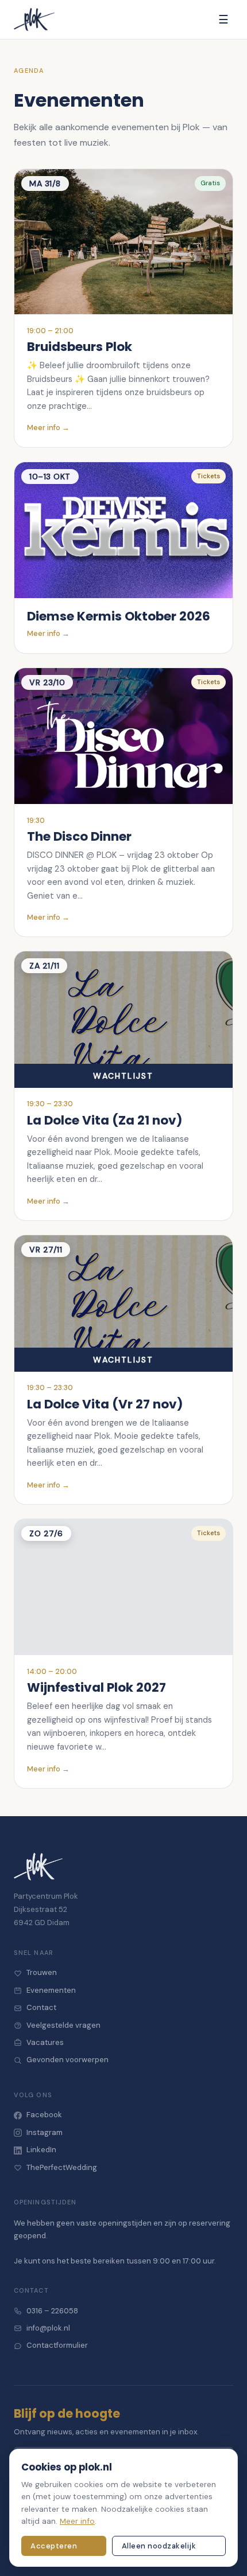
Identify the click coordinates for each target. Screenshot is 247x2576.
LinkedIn (41, 2150)
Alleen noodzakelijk (159, 2546)
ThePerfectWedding (62, 2167)
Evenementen (51, 1990)
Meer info (77, 2521)
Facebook (44, 2115)
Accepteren (54, 2546)
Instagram (45, 2132)
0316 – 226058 (52, 2311)
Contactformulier (57, 2345)
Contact (41, 2007)
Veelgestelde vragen (63, 2025)
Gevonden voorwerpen (67, 2060)
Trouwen (42, 1972)
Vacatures (45, 2042)
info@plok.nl (48, 2328)
